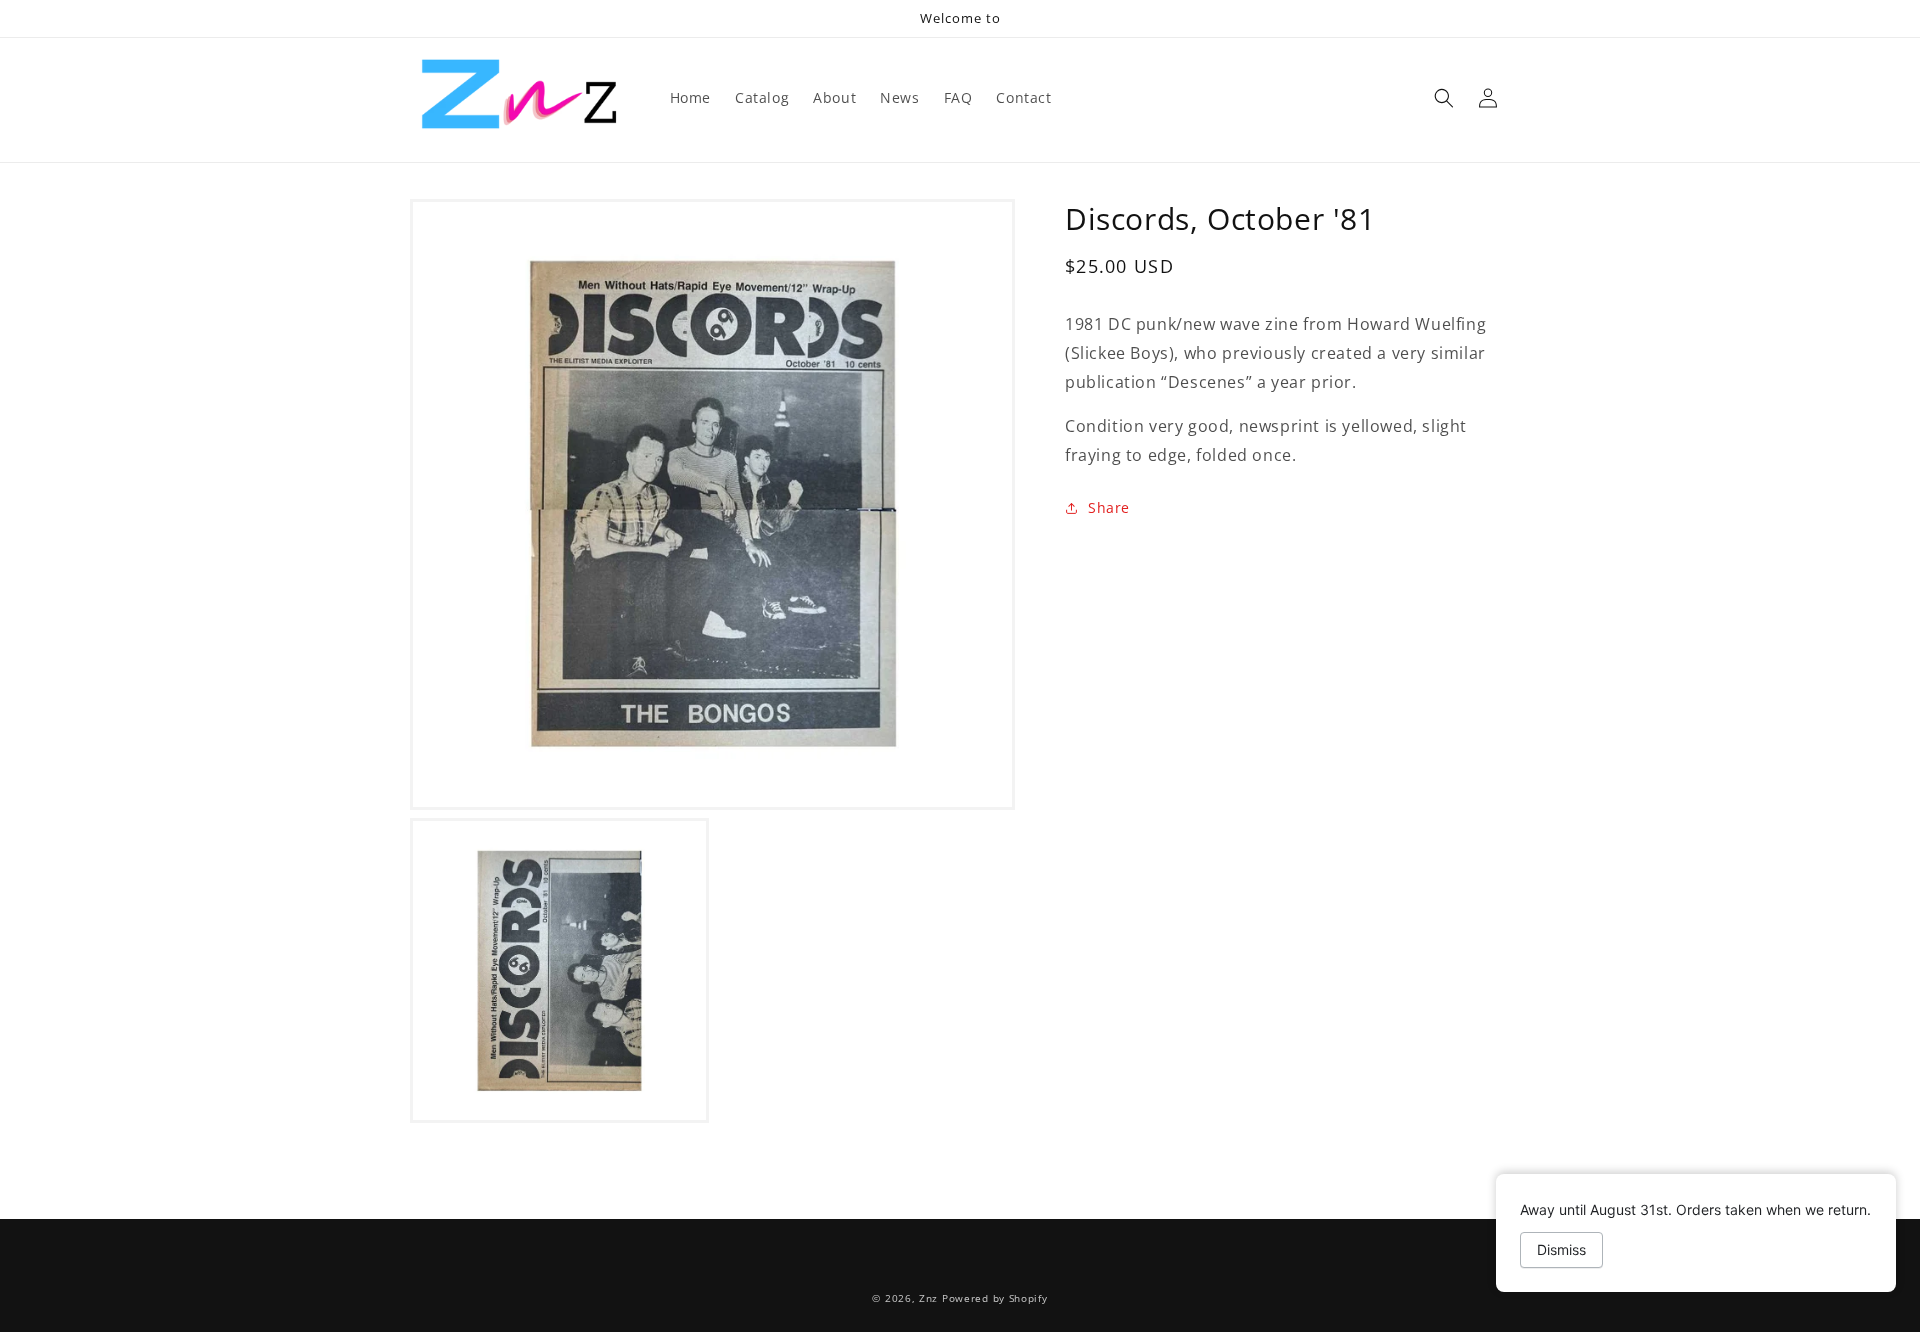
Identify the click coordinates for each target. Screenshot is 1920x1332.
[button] (1444, 98)
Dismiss (1561, 1249)
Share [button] (1109, 507)
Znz (928, 1298)
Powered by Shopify (995, 1298)
